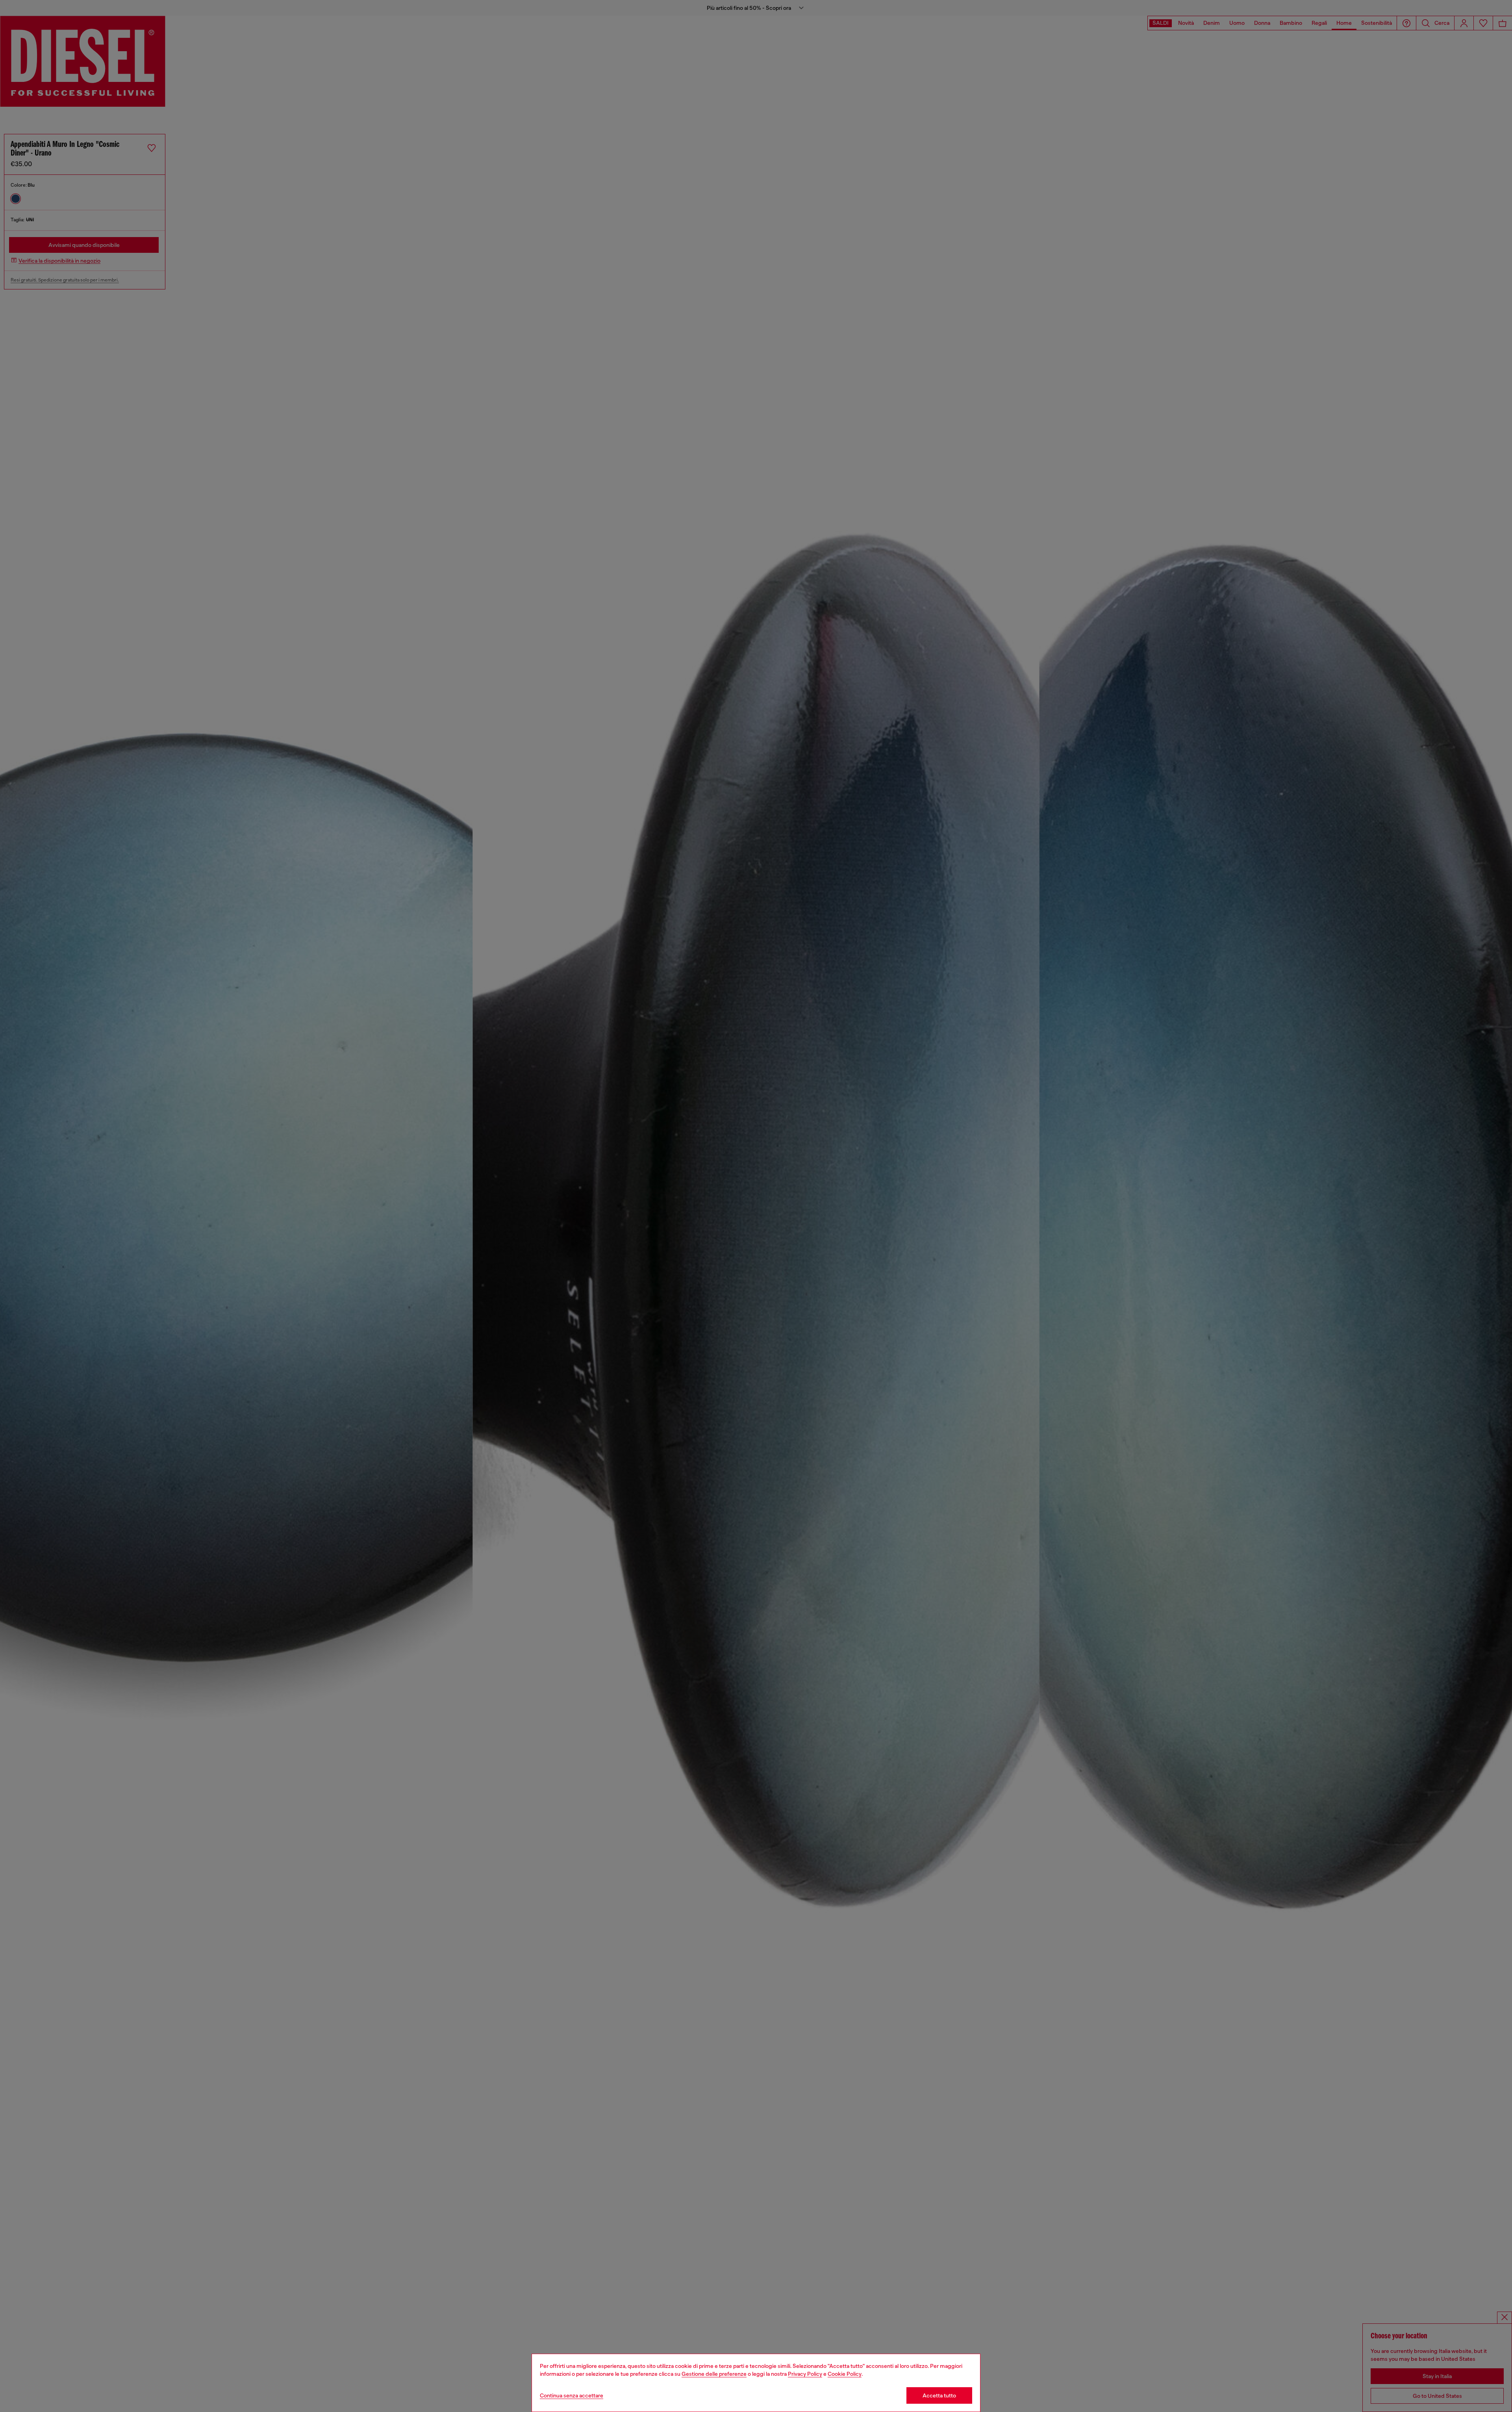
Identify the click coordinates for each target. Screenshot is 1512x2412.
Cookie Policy (845, 2374)
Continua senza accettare (572, 2395)
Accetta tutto (939, 2395)
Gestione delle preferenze (714, 2374)
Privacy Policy (805, 2374)
